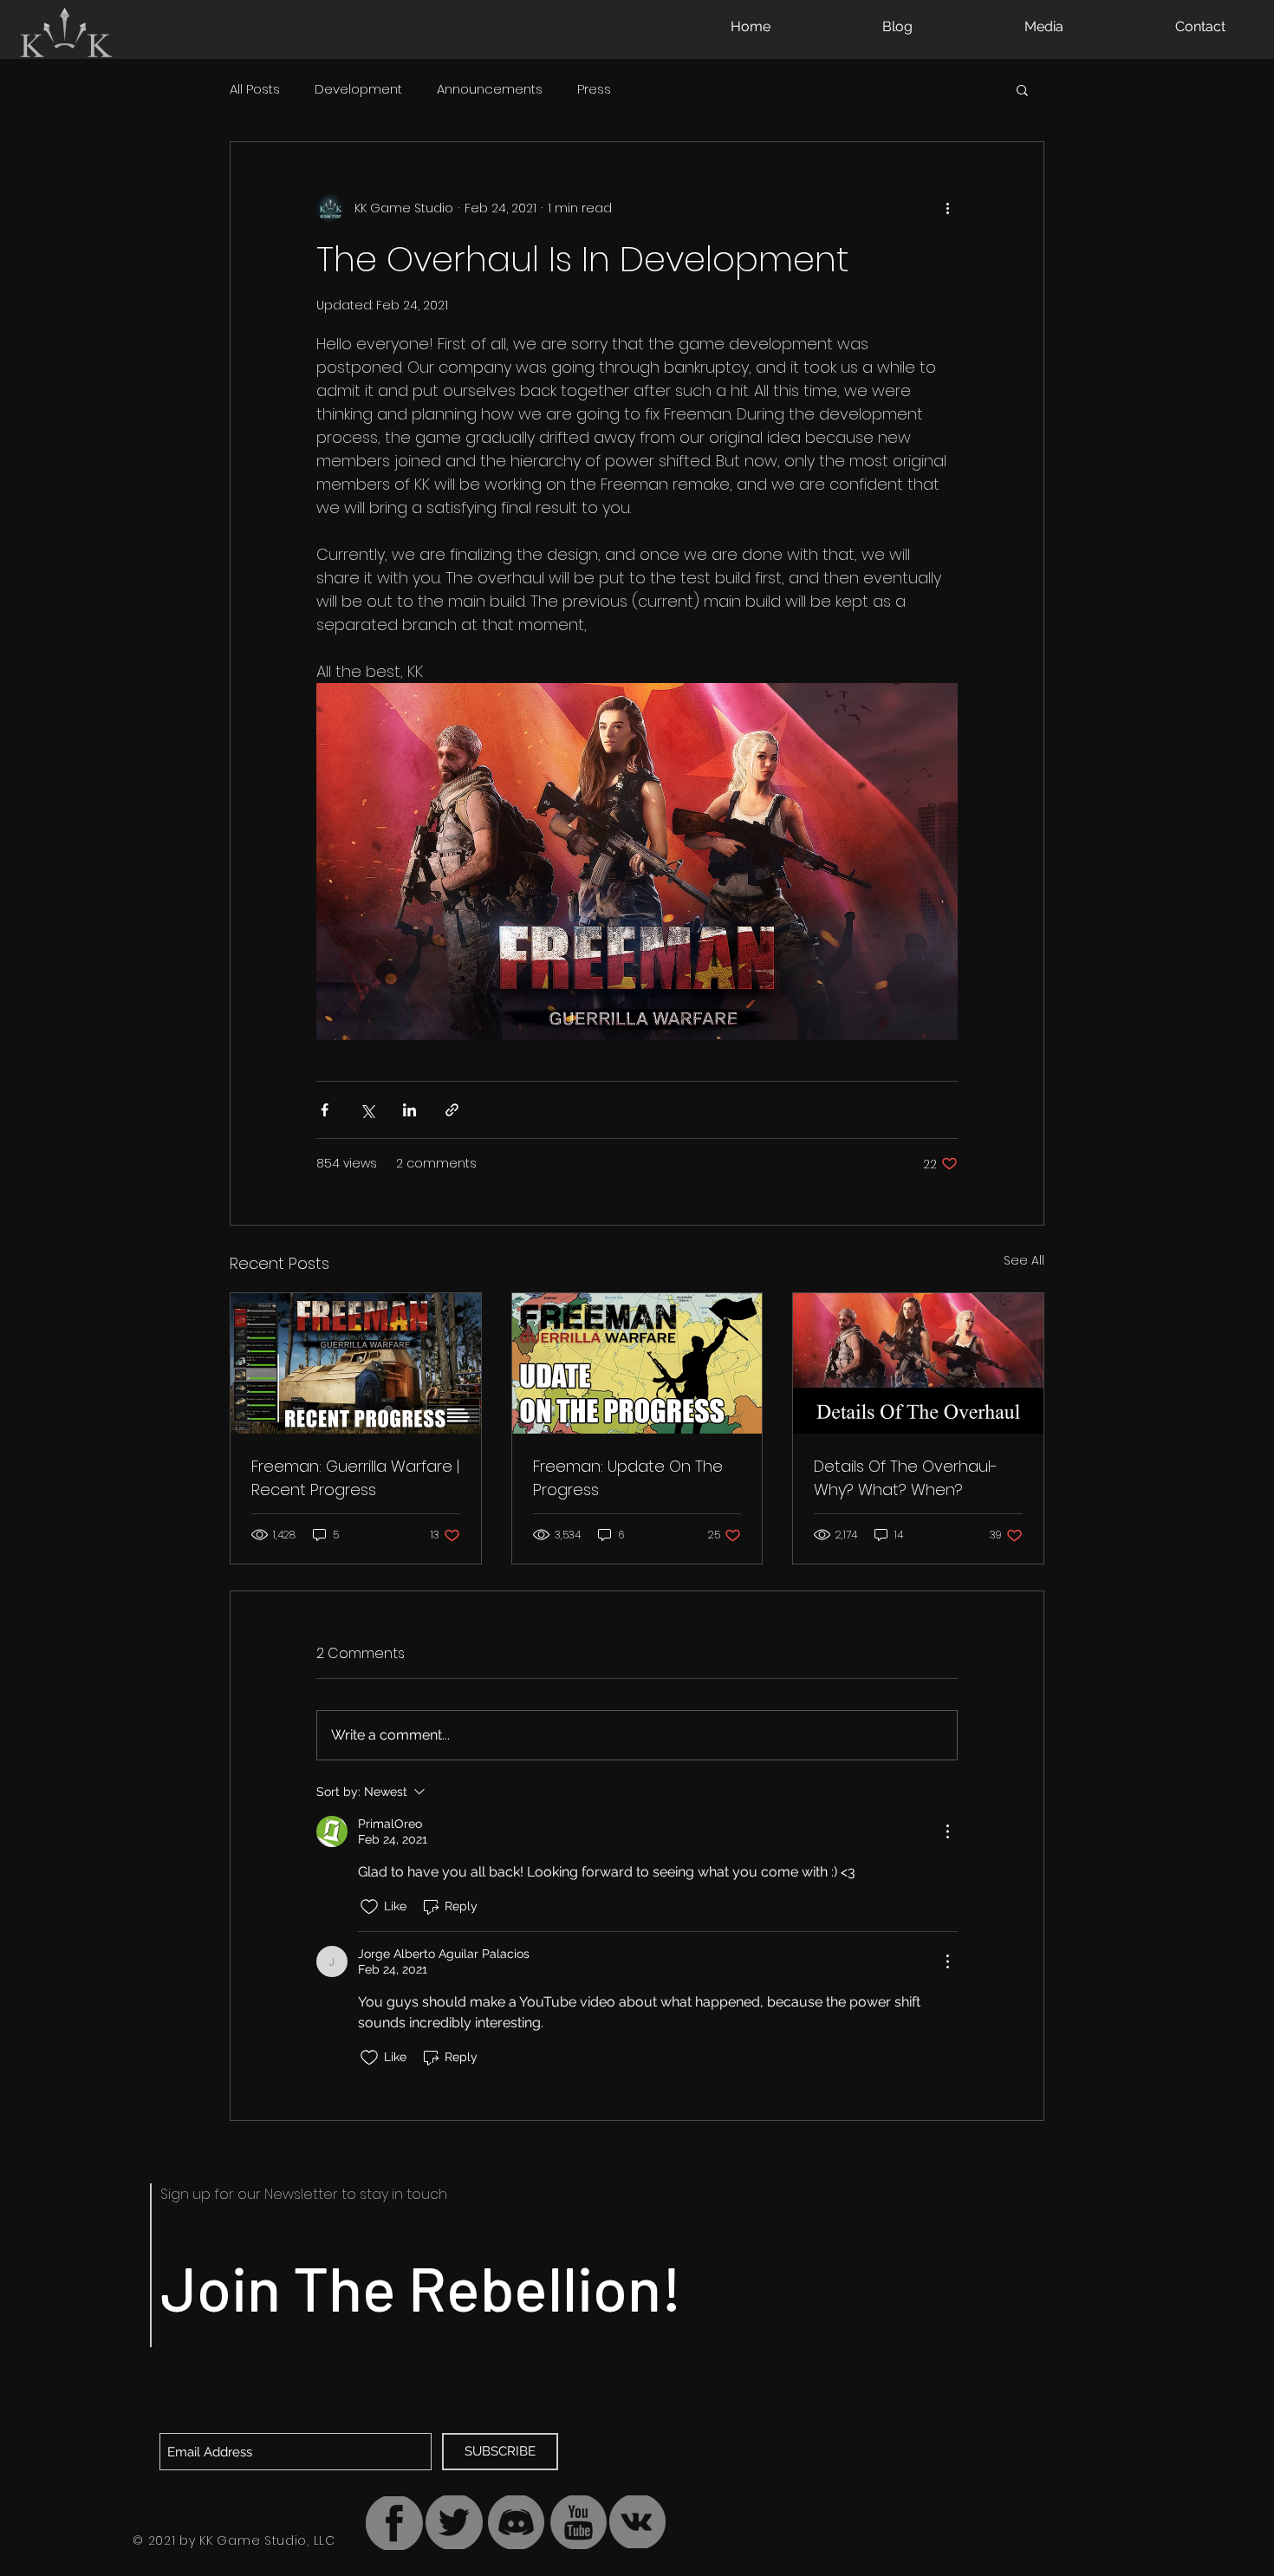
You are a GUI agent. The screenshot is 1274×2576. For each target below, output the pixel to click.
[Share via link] (452, 1110)
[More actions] (947, 208)
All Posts (255, 89)
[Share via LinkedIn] (409, 1110)
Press (594, 89)
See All (1024, 1260)
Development (358, 89)
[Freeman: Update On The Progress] (637, 1363)
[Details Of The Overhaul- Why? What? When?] (918, 1363)
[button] (1022, 89)
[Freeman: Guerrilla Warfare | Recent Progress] (356, 1363)
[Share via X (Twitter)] (367, 1110)
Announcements (490, 89)
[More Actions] (947, 1831)
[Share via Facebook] (325, 1110)
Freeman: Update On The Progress (628, 1478)
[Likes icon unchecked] (369, 1907)
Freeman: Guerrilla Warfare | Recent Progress (355, 1478)
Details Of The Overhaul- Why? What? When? (906, 1478)
